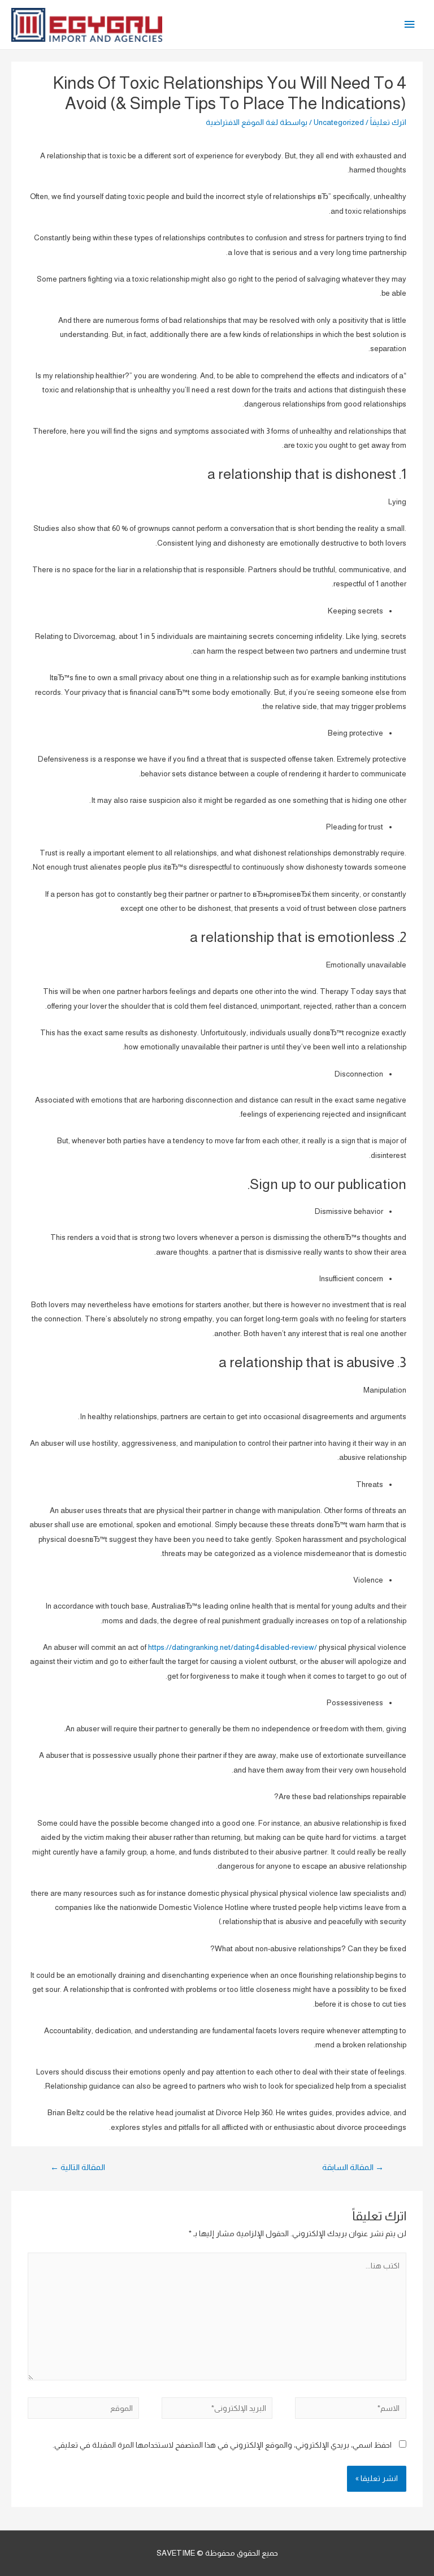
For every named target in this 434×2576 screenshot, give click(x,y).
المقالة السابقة (353, 2167)
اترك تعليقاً (388, 122)
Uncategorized (339, 122)
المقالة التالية (78, 2167)
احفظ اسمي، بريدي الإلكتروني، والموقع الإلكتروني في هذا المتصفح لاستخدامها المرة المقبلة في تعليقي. (222, 2445)
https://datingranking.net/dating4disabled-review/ (233, 1647)
